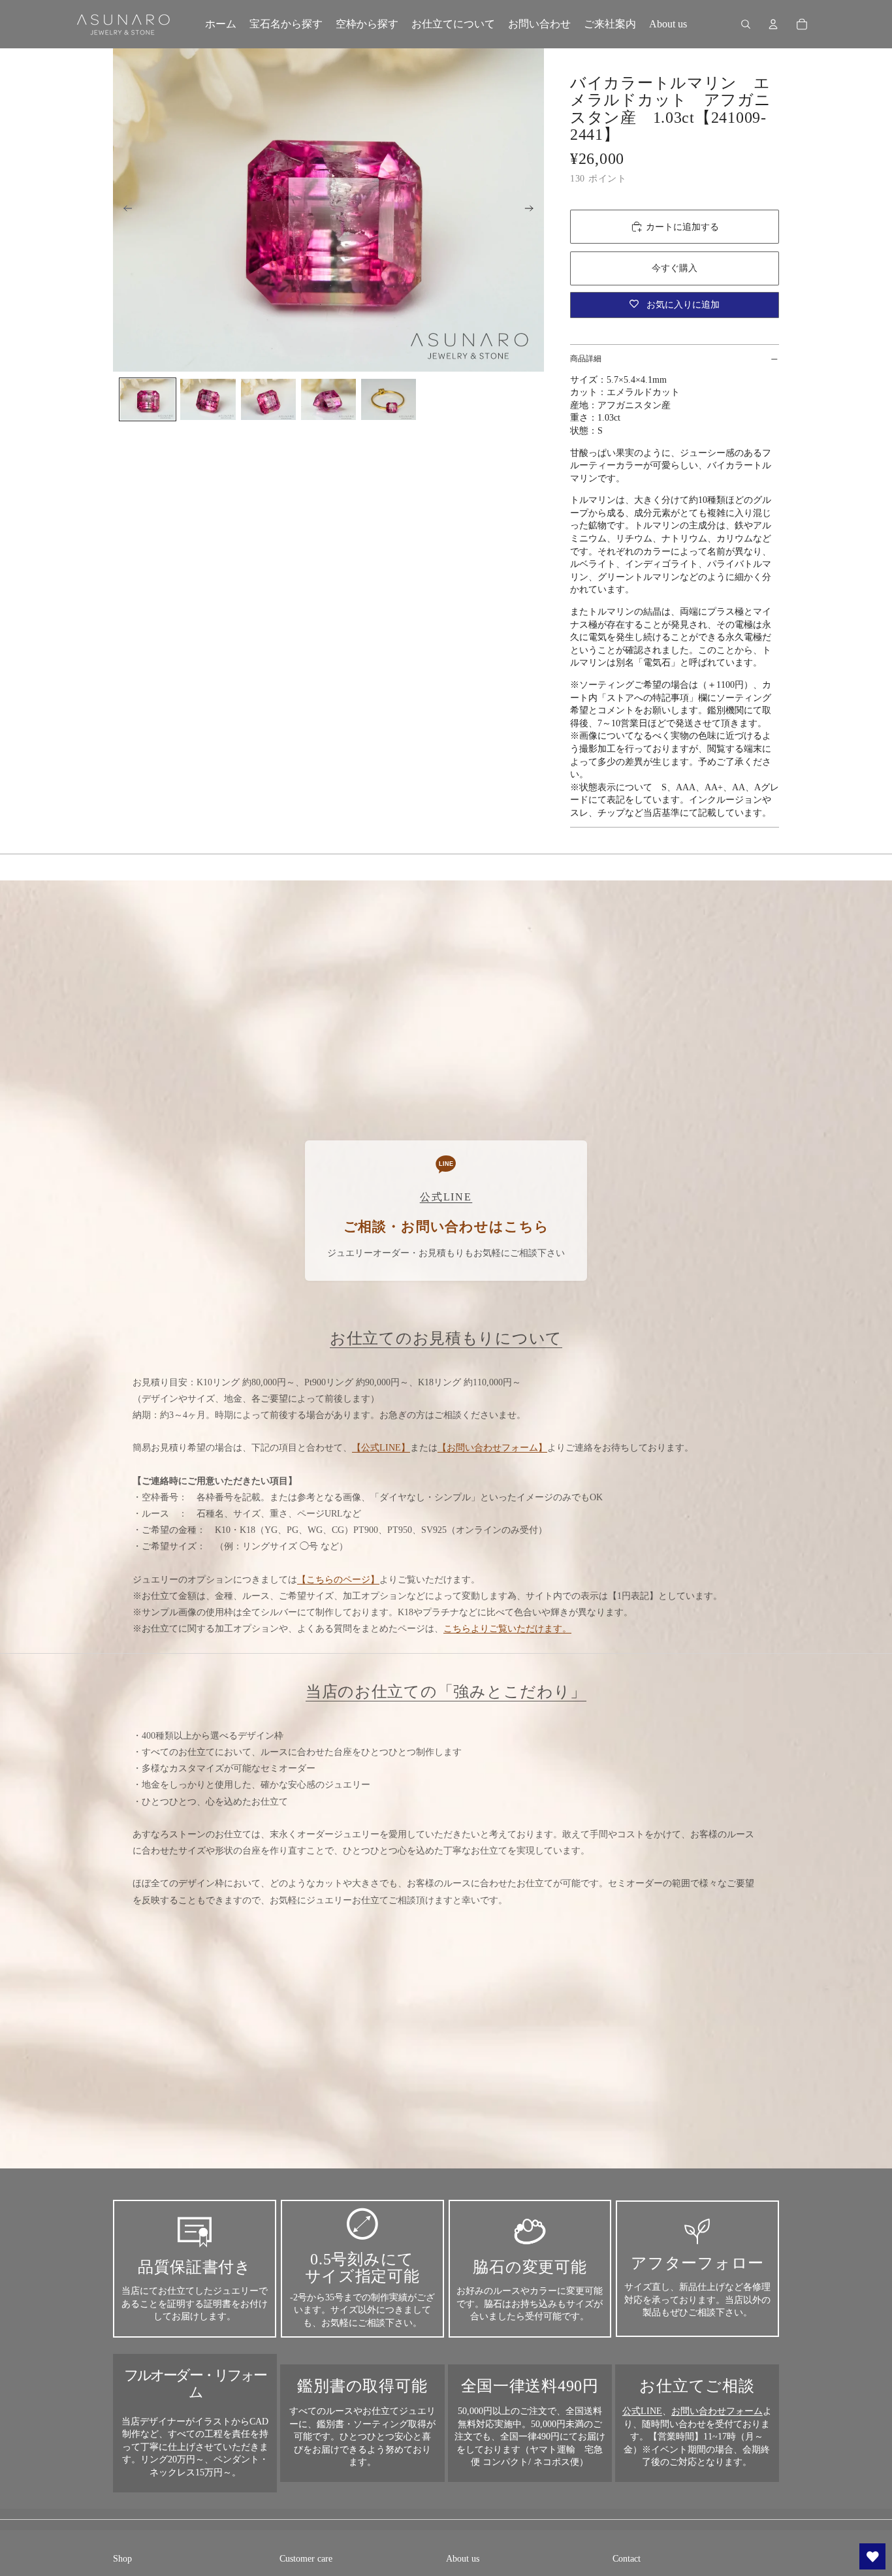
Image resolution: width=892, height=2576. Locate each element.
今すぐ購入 (675, 268)
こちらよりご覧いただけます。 (507, 1629)
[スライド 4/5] (328, 399)
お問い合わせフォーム (717, 2411)
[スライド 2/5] (208, 399)
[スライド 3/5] (268, 399)
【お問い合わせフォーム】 (492, 1448)
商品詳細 (586, 359)
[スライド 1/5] (148, 399)
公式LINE (642, 2411)
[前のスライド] (124, 210)
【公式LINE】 (381, 1448)
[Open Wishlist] (872, 2556)
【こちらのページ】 (338, 1580)
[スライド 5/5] (389, 399)
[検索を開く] (746, 24)
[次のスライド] (533, 210)
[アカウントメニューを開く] (773, 24)
